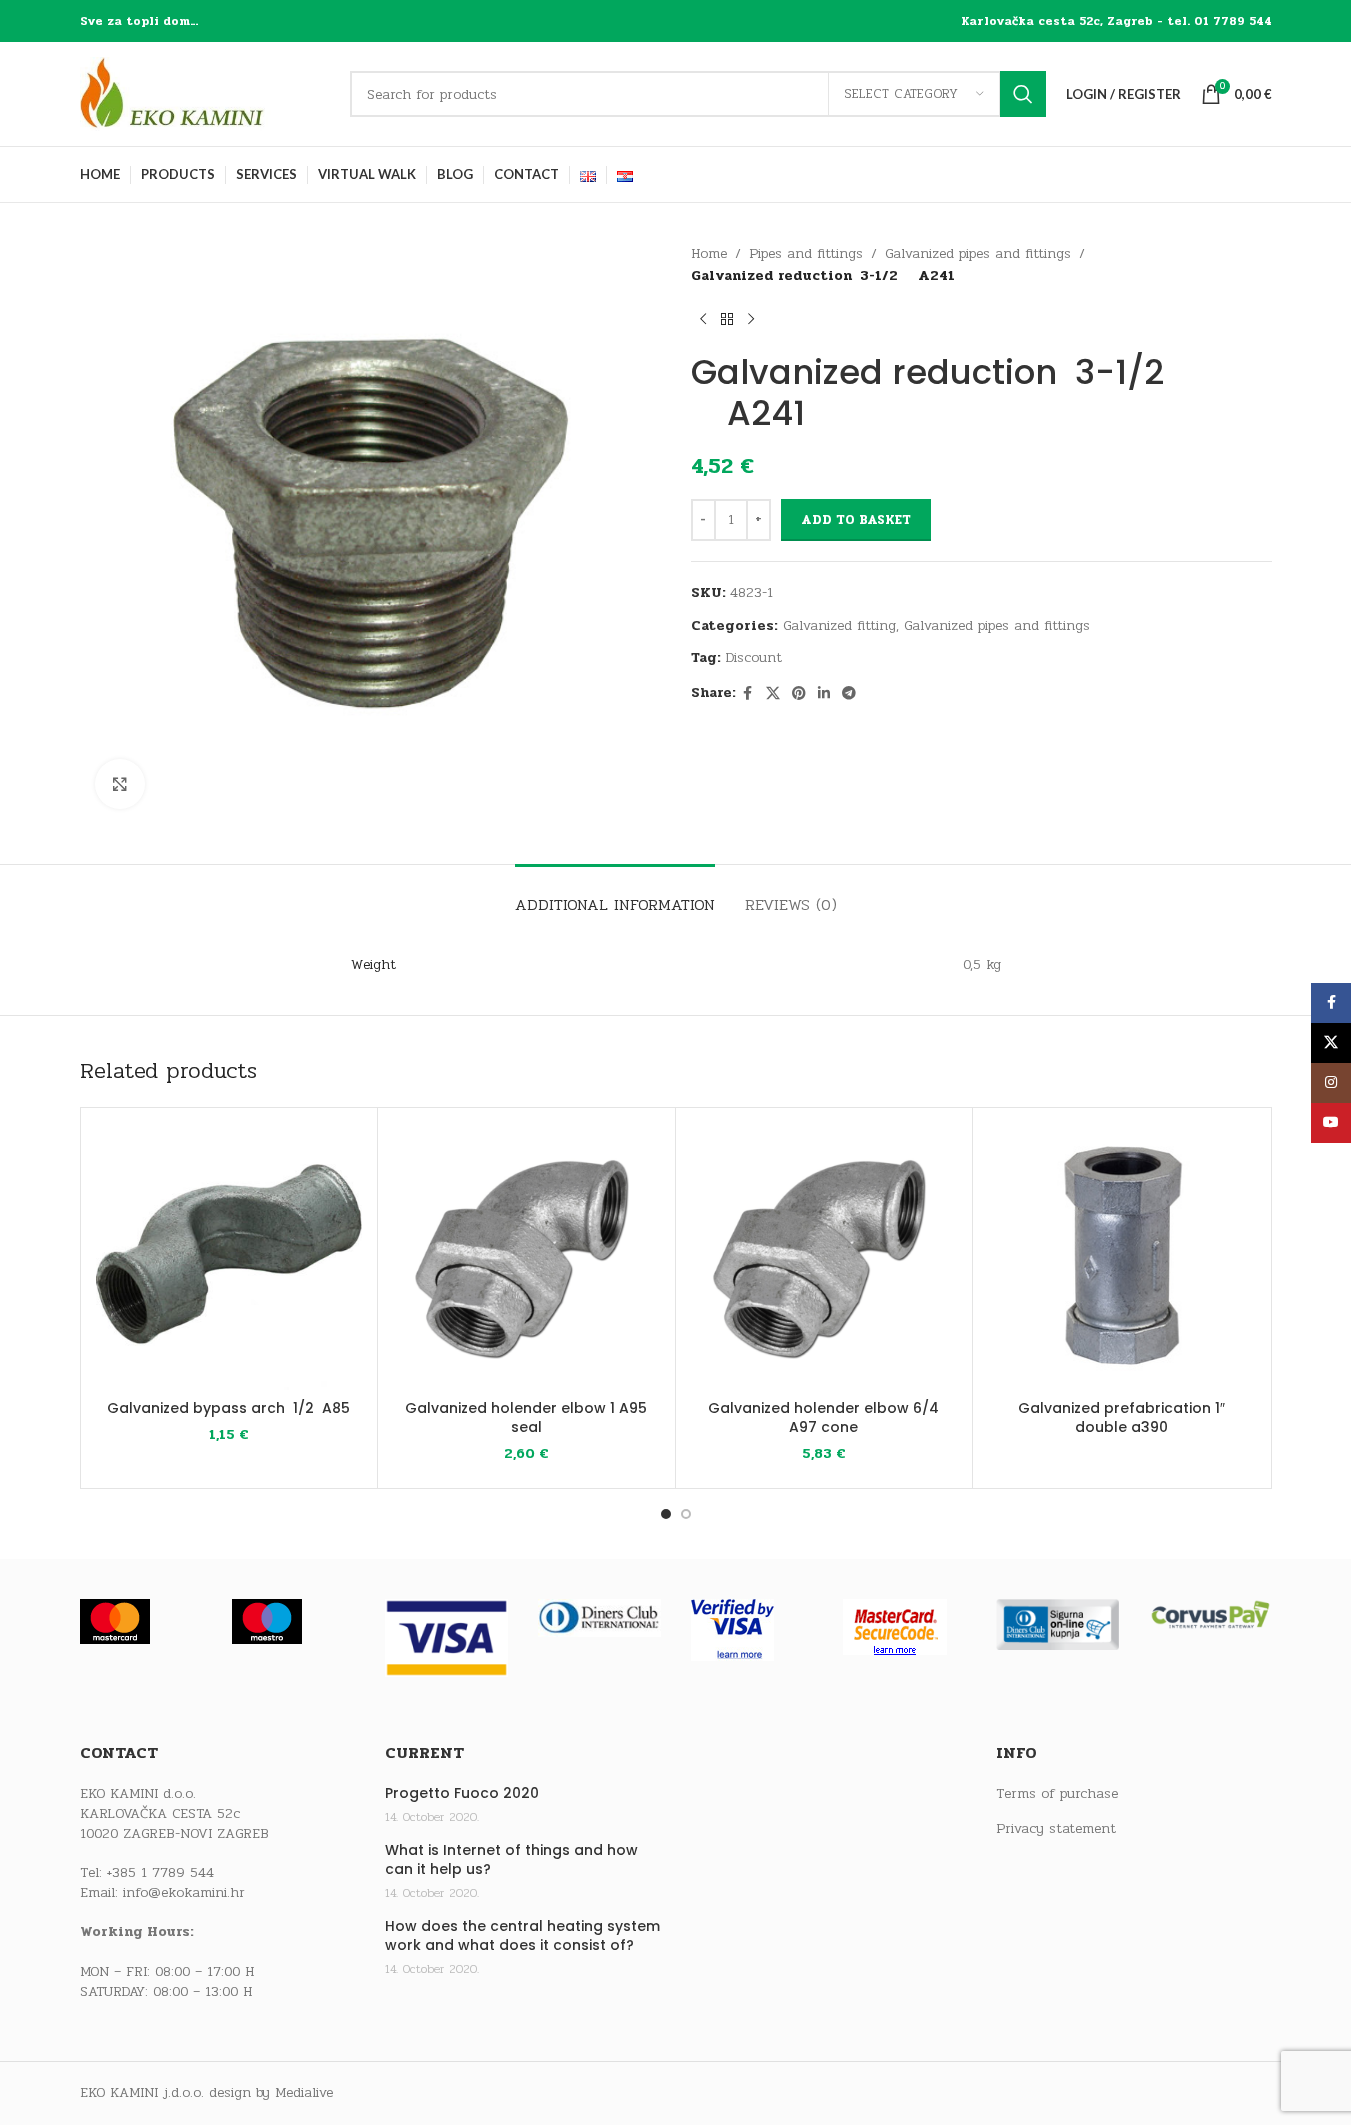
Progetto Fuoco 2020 (462, 1793)
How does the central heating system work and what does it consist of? (522, 1936)
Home (709, 253)
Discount (754, 657)
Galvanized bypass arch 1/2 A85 (228, 1408)
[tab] (615, 894)
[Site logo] (205, 93)
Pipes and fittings (806, 253)
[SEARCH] (1023, 94)
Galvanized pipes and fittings (978, 253)
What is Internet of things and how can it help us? (511, 1860)
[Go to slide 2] (686, 1514)
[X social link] (773, 694)
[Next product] (751, 320)
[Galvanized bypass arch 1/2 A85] (229, 1256)
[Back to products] (727, 320)
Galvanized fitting (839, 625)
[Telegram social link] (849, 694)
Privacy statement (1056, 1829)
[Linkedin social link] (824, 694)
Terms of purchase (1057, 1794)
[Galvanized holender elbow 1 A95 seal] (526, 1256)
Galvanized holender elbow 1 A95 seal (526, 1418)
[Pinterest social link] (799, 694)
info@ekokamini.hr (184, 1892)
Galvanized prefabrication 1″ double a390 (1121, 1418)
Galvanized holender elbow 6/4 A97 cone (823, 1418)
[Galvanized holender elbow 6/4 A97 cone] (824, 1256)
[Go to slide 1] (666, 1514)
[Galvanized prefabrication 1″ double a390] (1121, 1256)
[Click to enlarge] (120, 784)
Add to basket (856, 520)
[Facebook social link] (748, 694)
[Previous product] (703, 320)
